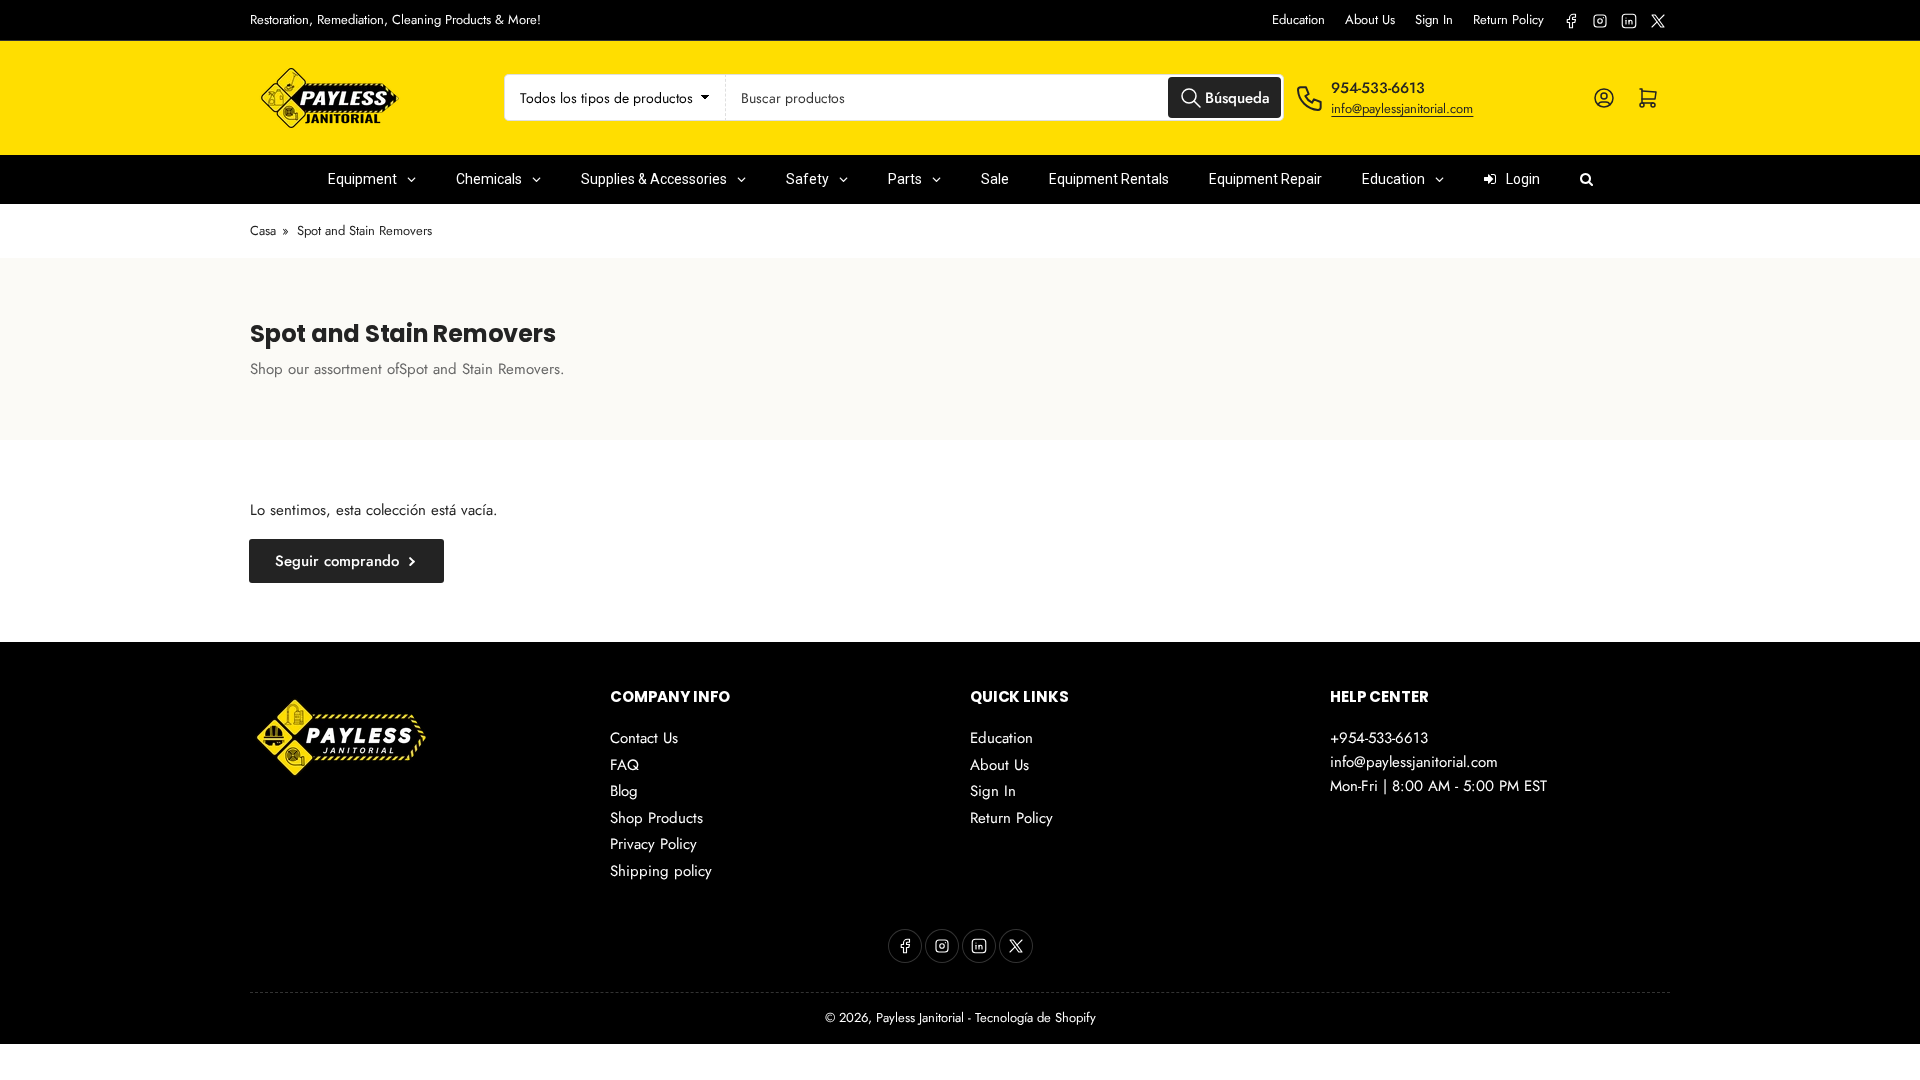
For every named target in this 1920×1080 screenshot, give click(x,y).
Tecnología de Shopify (1035, 1017)
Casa (263, 230)
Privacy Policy (653, 844)
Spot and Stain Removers (364, 230)
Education (1298, 19)
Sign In (1434, 19)
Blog (624, 791)
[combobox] (1005, 97)
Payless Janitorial (920, 1017)
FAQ (624, 765)
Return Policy (1508, 19)
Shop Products (656, 818)
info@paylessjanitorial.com (1402, 108)
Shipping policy (661, 871)
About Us (1370, 19)
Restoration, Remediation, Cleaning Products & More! (395, 19)
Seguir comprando (337, 561)
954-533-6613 (1378, 88)
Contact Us (644, 738)
